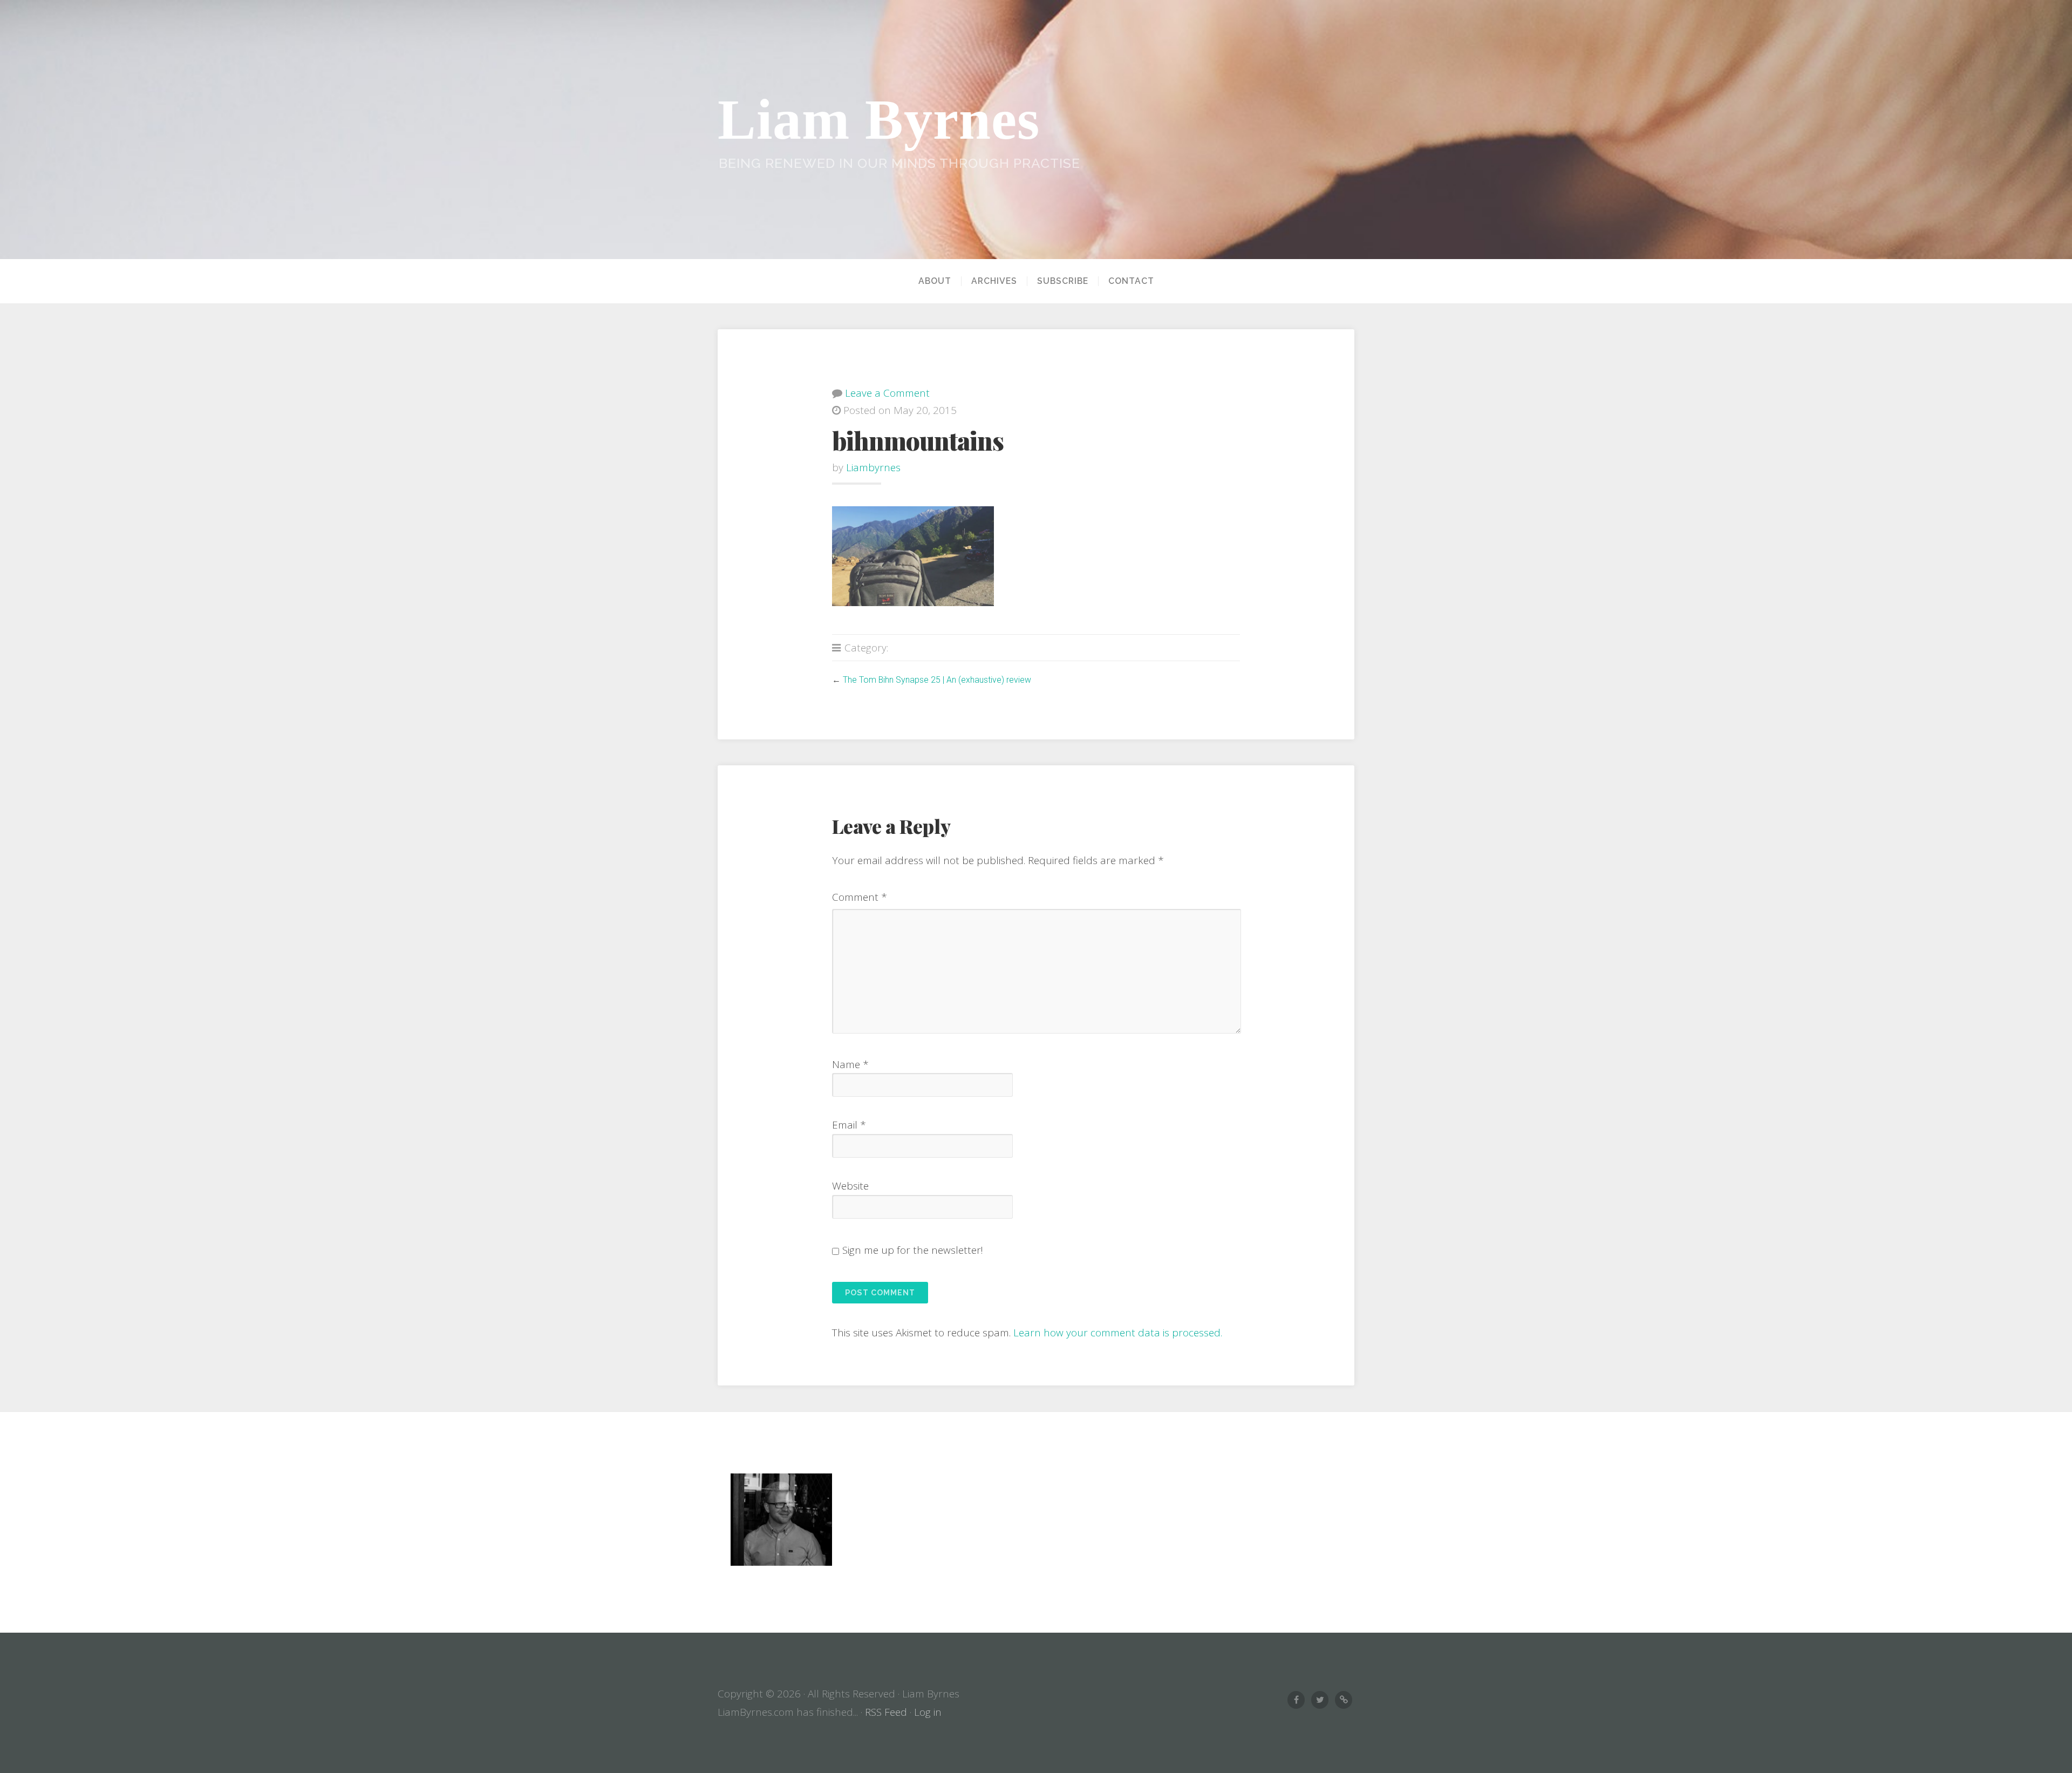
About (935, 281)
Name (850, 1064)
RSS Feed (886, 1712)
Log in (928, 1712)
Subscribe (1063, 281)
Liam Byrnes (879, 120)
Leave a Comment (887, 393)
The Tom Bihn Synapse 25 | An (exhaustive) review (937, 680)
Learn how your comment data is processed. (1118, 1333)
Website (850, 1186)
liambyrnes (873, 467)
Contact (1131, 281)
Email (849, 1125)
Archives (994, 281)
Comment (860, 897)
